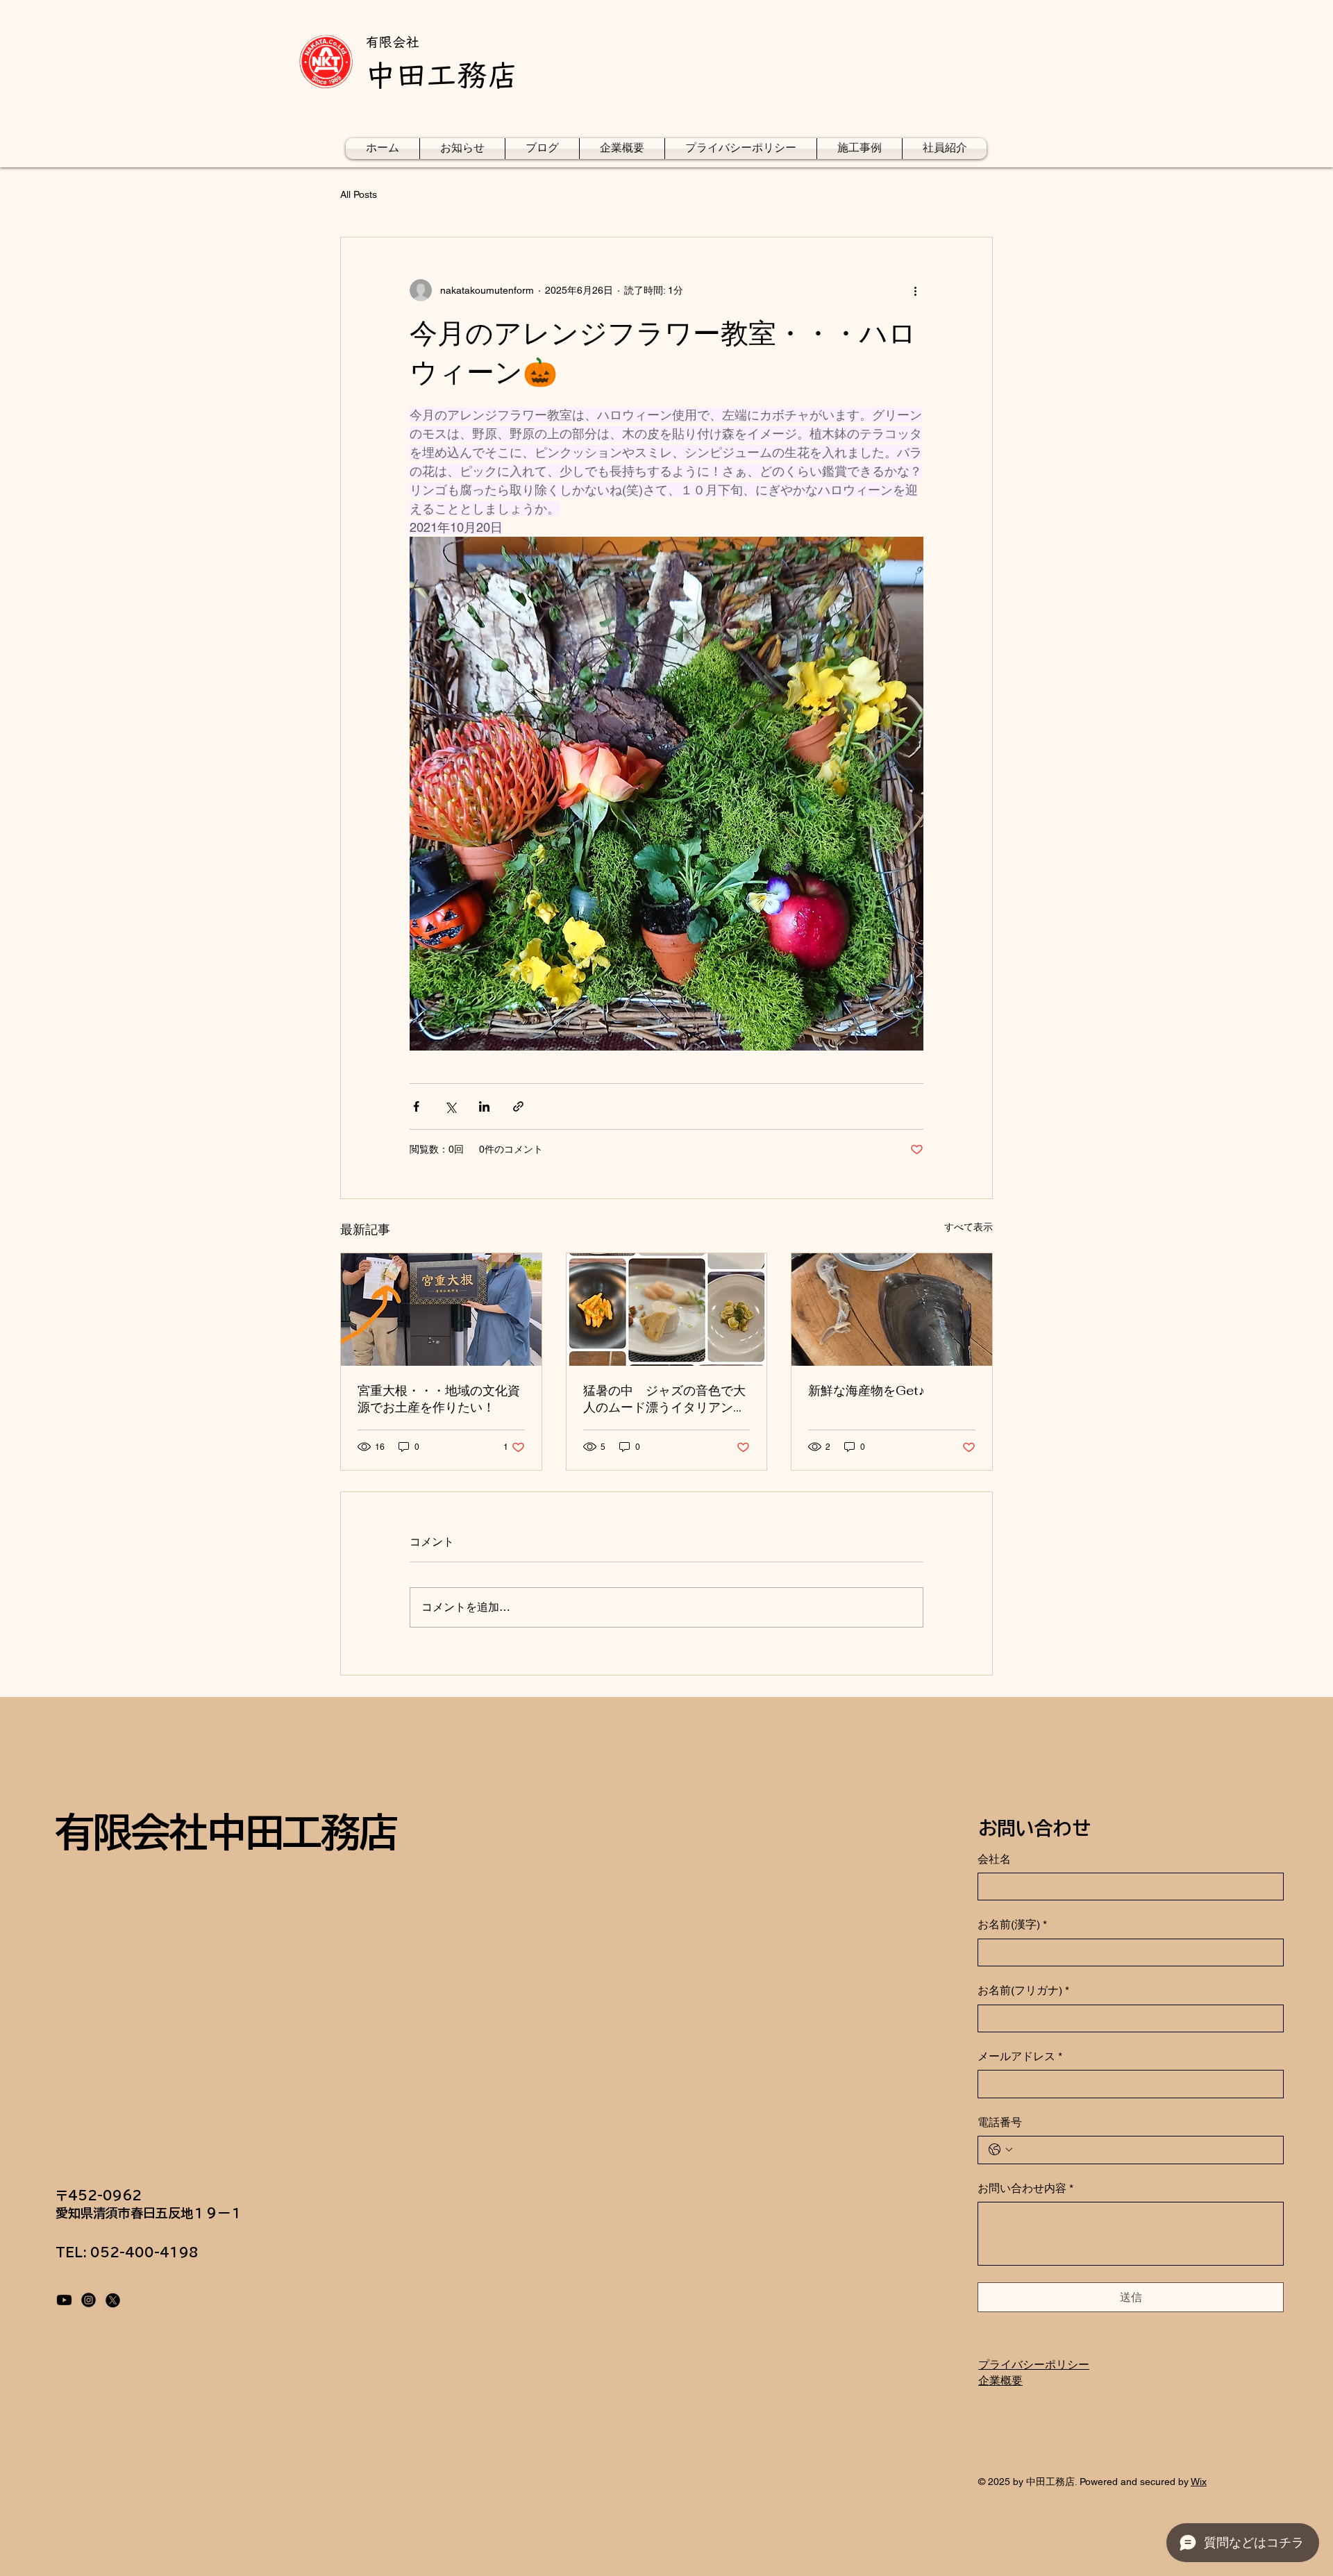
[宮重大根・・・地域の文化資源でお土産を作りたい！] (441, 1310)
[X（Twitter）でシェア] (450, 1106)
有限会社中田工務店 (226, 1832)
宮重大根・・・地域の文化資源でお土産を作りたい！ (439, 1399)
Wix (1199, 2482)
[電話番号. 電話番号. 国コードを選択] (1000, 2150)
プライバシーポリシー (1034, 2365)
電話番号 (1000, 2122)
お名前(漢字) (1012, 1924)
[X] (113, 2300)
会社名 (994, 1859)
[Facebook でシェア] (416, 1106)
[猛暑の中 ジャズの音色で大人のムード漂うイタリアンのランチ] (667, 1310)
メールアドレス (1020, 2056)
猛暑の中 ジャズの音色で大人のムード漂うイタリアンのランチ (664, 1399)
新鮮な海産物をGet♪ (866, 1390)
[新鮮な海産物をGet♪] (892, 1310)
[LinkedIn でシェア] (484, 1106)
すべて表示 (969, 1227)
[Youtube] (64, 2300)
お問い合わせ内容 (1025, 2188)
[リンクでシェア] (518, 1106)
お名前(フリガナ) (1023, 1990)
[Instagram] (89, 2300)
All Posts (359, 194)
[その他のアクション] (915, 290)
